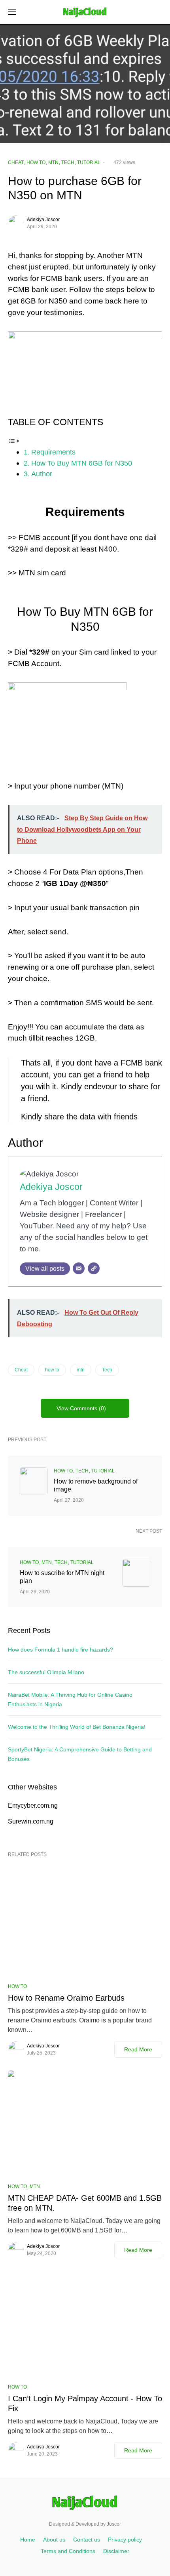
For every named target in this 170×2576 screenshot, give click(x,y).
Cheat (21, 1370)
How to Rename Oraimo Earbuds (66, 1998)
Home (28, 2540)
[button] (12, 12)
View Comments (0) (81, 1408)
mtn (81, 1370)
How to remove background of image (96, 1485)
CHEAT (16, 162)
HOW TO (36, 162)
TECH (68, 162)
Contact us (87, 2540)
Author (42, 474)
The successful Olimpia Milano (46, 1672)
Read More (138, 2049)
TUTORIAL (89, 162)
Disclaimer (116, 2551)
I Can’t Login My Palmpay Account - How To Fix (85, 2403)
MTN (53, 162)
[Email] (79, 1268)
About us (54, 2540)
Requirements (53, 452)
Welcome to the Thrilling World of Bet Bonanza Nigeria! (77, 1727)
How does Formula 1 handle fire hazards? (60, 1650)
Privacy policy (125, 2540)
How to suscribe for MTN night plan (62, 1577)
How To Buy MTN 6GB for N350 (82, 463)
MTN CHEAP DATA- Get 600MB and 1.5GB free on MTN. (85, 2203)
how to (52, 1370)
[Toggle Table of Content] (14, 440)
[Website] (94, 1268)
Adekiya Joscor (43, 220)
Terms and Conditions (68, 2551)
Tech (107, 1370)
